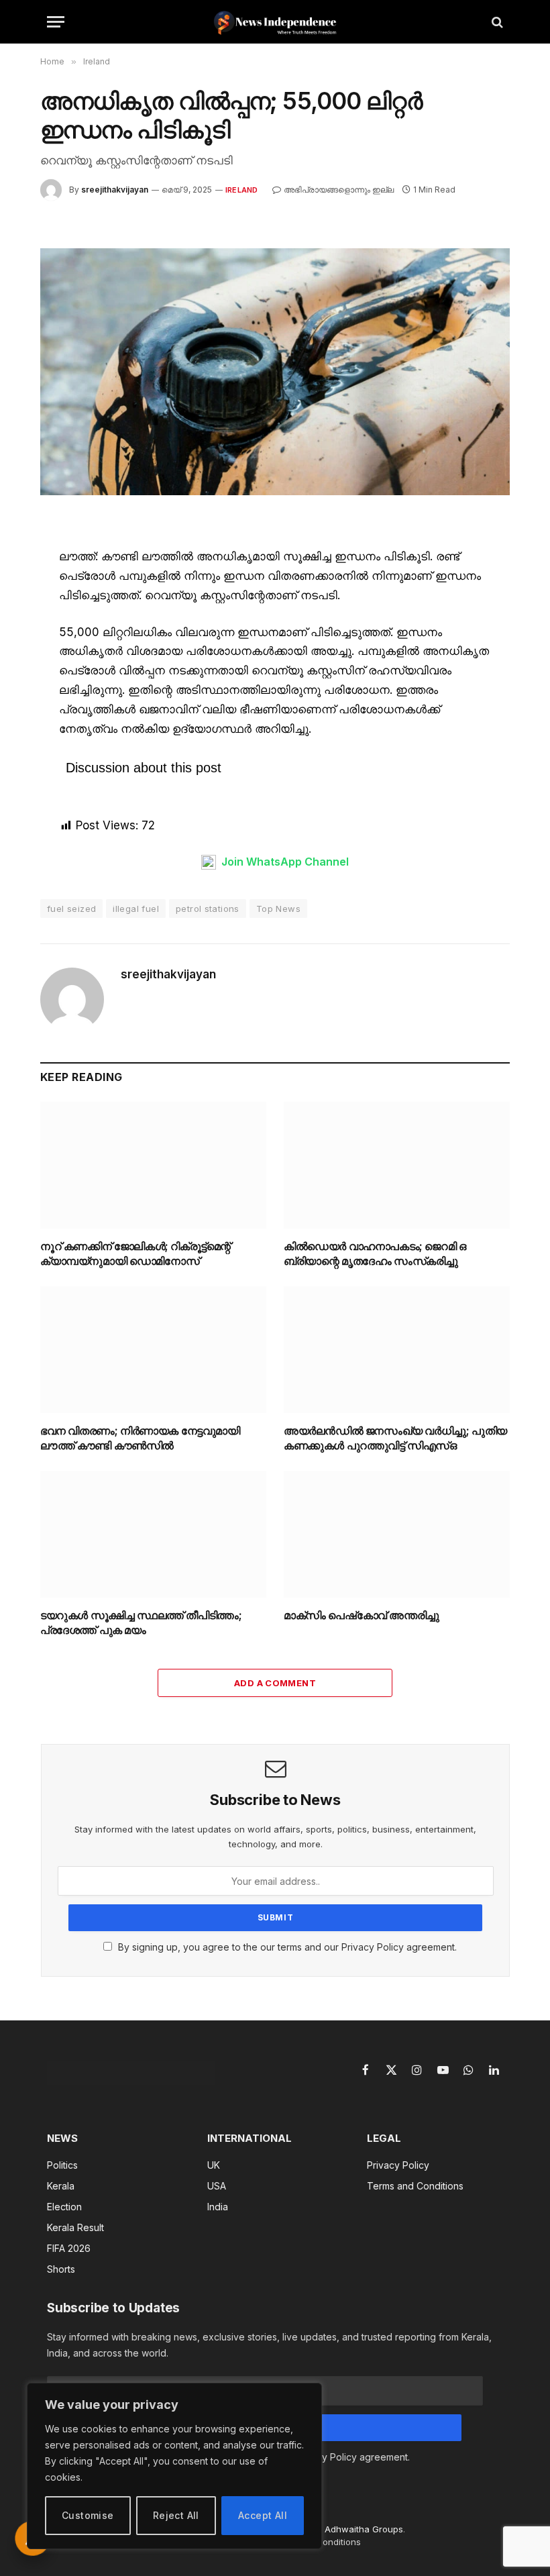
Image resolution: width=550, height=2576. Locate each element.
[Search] (496, 22)
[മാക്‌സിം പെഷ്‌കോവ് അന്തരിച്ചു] (397, 1535)
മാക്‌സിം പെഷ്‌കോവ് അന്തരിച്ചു (362, 1615)
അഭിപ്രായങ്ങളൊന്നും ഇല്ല (339, 190)
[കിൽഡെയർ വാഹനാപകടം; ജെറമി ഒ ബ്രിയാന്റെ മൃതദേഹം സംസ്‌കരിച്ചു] (397, 1166)
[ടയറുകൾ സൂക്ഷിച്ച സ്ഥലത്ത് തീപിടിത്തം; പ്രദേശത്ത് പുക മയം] (153, 1535)
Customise (88, 2515)
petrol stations (208, 909)
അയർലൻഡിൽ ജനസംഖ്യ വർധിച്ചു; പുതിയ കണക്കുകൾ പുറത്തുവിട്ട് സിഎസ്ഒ (395, 1438)
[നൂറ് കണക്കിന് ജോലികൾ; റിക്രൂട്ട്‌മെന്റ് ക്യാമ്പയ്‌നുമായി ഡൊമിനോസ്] (153, 1166)
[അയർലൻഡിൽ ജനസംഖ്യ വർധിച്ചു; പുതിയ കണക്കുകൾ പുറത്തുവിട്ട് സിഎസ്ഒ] (397, 1350)
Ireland (242, 190)
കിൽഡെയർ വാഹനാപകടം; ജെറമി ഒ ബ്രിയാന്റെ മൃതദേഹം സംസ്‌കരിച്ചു (375, 1253)
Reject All (176, 2515)
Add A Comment (275, 1683)
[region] (174, 2466)
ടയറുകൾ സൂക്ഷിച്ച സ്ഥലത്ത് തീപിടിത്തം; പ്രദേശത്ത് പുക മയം (141, 1622)
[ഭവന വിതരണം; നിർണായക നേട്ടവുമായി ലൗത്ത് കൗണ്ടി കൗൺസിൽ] (153, 1350)
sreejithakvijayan (115, 190)
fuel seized (71, 909)
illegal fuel (136, 909)
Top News (278, 909)
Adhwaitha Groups (364, 2529)
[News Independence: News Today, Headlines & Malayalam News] (275, 22)
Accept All (263, 2515)
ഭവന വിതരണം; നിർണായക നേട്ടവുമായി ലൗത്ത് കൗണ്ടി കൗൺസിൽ (140, 1438)
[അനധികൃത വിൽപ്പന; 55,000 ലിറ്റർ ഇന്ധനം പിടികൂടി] (275, 371)
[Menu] (56, 22)
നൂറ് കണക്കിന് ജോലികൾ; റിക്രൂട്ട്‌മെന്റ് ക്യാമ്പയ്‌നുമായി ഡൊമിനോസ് (135, 1253)
